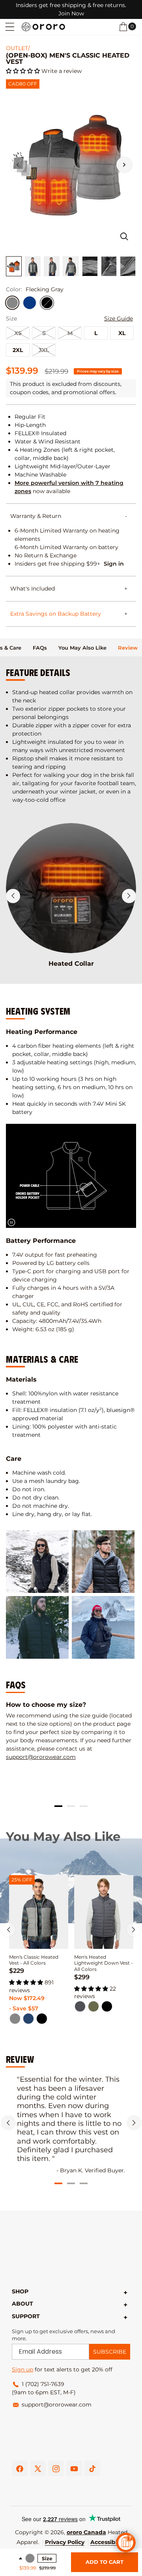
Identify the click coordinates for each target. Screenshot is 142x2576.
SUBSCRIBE (110, 2352)
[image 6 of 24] (109, 266)
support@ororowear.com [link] (57, 2405)
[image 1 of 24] (14, 266)
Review (128, 648)
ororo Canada (86, 2532)
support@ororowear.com (41, 1757)
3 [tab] (84, 1806)
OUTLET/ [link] (18, 48)
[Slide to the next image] (124, 165)
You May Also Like (82, 648)
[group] (71, 1731)
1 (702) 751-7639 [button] (43, 2384)
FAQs (40, 648)
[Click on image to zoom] (124, 237)
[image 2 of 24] (33, 266)
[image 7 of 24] (128, 266)
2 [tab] (71, 1806)
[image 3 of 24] (52, 266)
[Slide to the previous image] (18, 165)
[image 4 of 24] (71, 266)
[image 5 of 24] (90, 266)
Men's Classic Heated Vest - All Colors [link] (34, 1960)
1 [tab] (58, 1806)
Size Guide (119, 319)
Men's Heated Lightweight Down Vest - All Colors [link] (104, 1963)
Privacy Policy (65, 2542)
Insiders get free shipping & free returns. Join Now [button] (71, 9)
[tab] (40, 647)
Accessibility (108, 2542)
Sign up (22, 2369)
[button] (10, 27)
